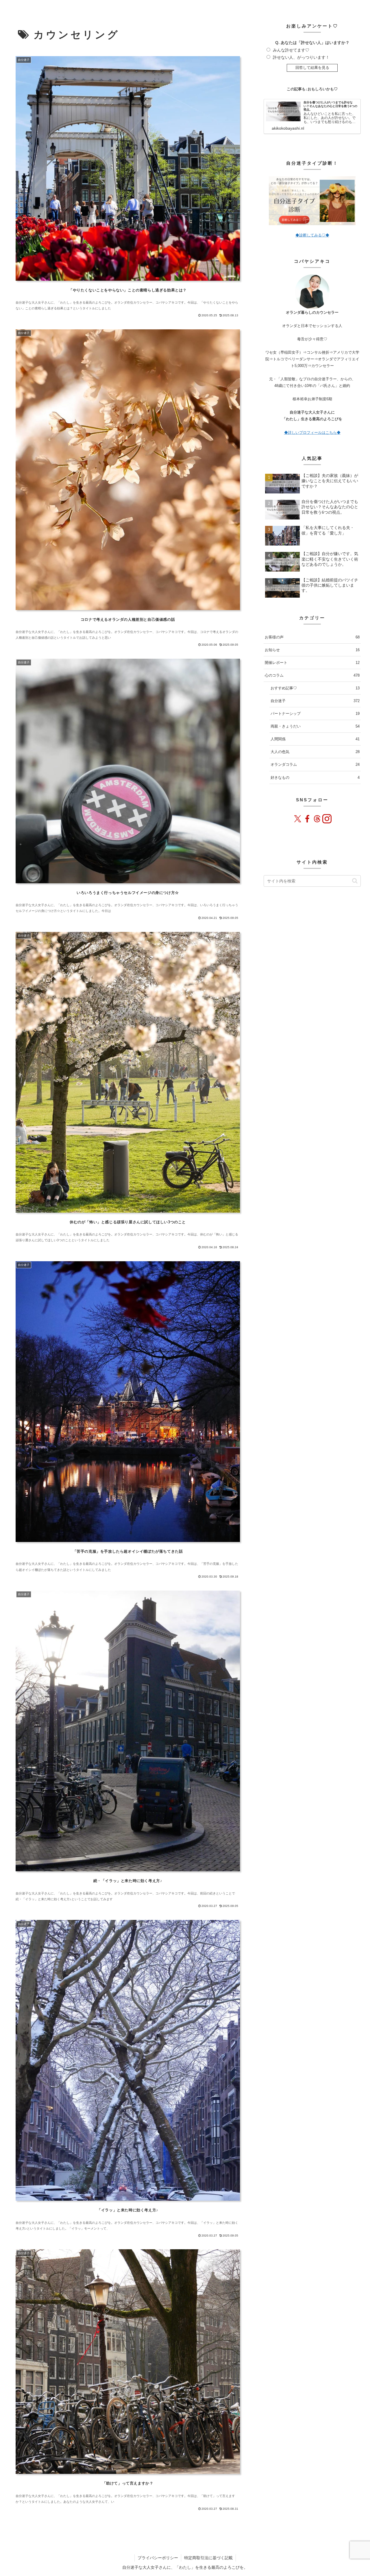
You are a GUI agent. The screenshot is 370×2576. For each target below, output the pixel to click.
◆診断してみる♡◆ (312, 235)
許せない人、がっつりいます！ (301, 57)
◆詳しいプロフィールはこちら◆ (312, 433)
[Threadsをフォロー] (317, 819)
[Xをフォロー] (298, 819)
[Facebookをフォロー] (307, 819)
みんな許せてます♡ (291, 50)
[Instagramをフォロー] (327, 819)
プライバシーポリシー (158, 2558)
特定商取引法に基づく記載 (208, 2558)
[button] (355, 881)
